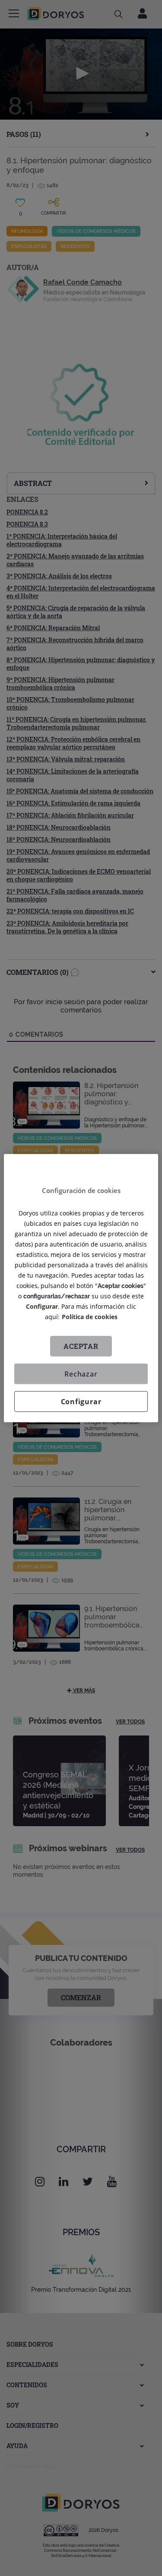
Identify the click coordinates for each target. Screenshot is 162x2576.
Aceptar (81, 1346)
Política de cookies (90, 1316)
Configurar (81, 1401)
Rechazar (81, 1374)
